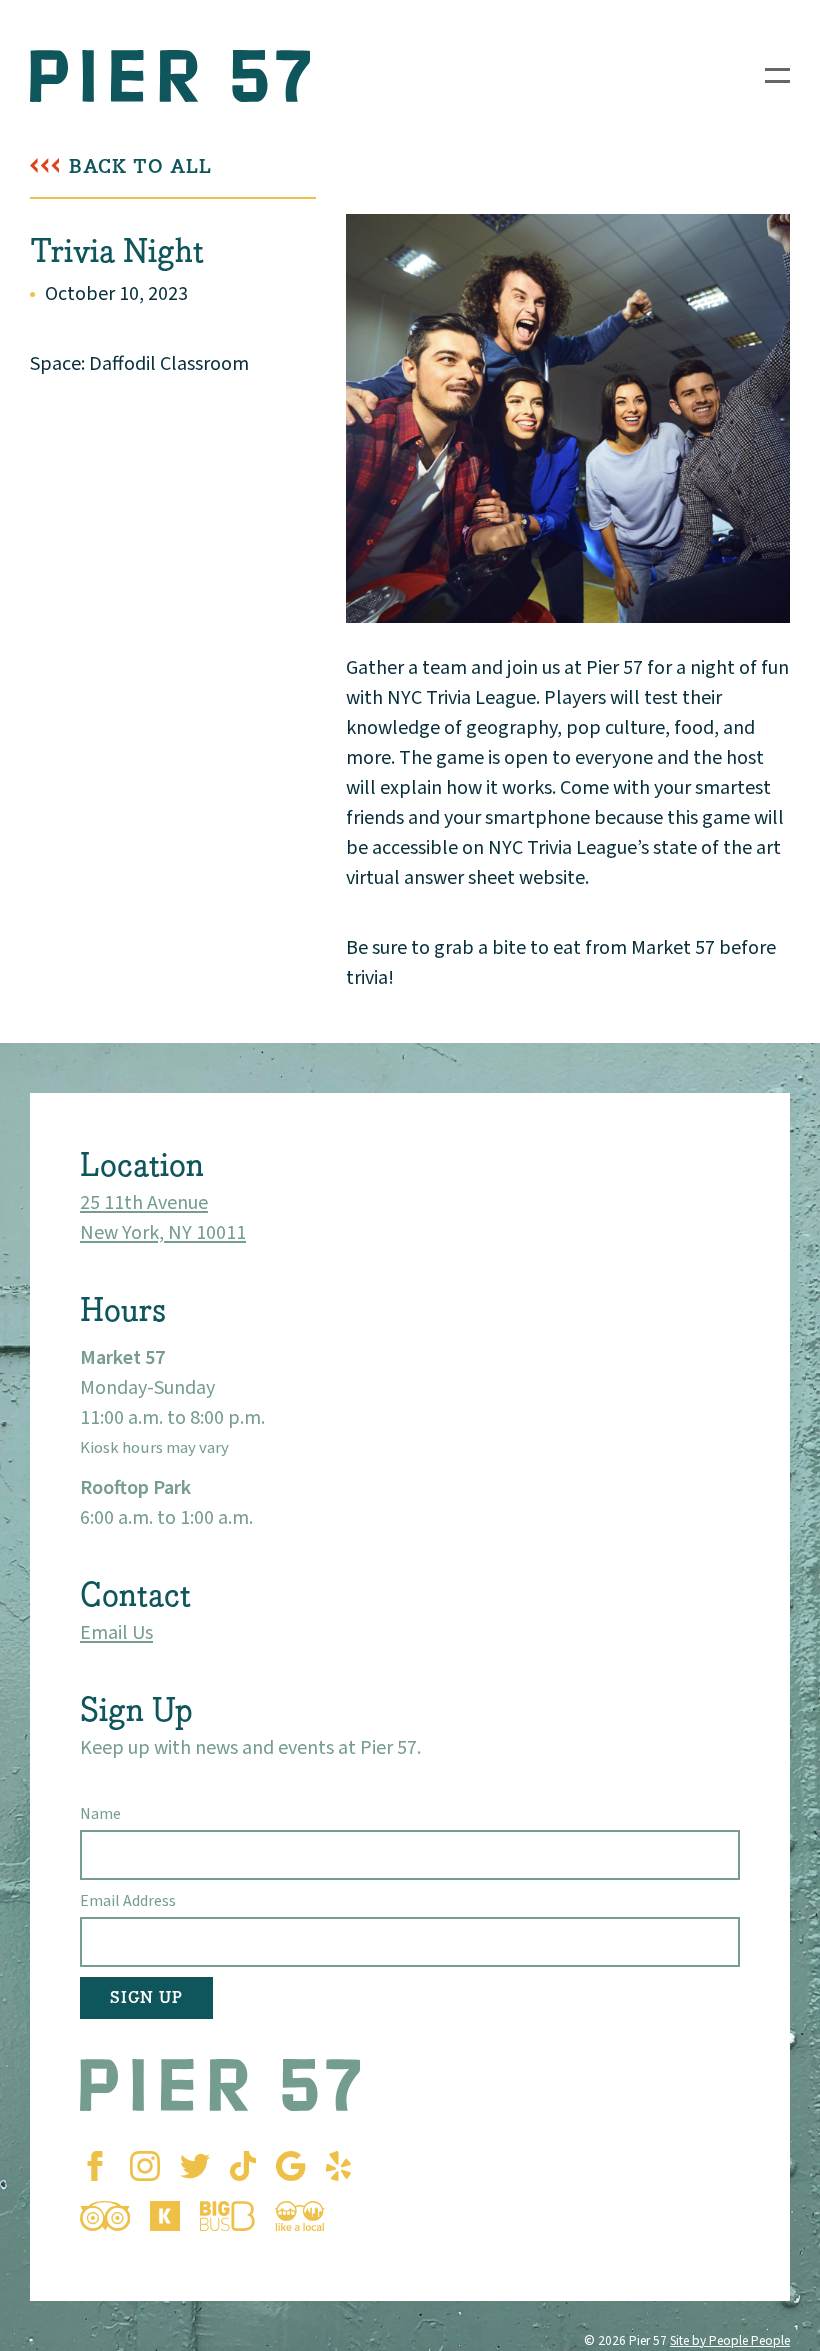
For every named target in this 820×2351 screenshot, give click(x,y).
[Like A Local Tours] (300, 2216)
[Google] (290, 2166)
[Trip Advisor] (105, 2216)
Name (100, 1814)
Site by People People (730, 2340)
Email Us (116, 1633)
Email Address (128, 1901)
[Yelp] (338, 2166)
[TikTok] (243, 2166)
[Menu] (777, 75)
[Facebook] (95, 2166)
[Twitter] (195, 2166)
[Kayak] (165, 2216)
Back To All (140, 166)
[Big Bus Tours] (227, 2216)
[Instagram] (145, 2166)
